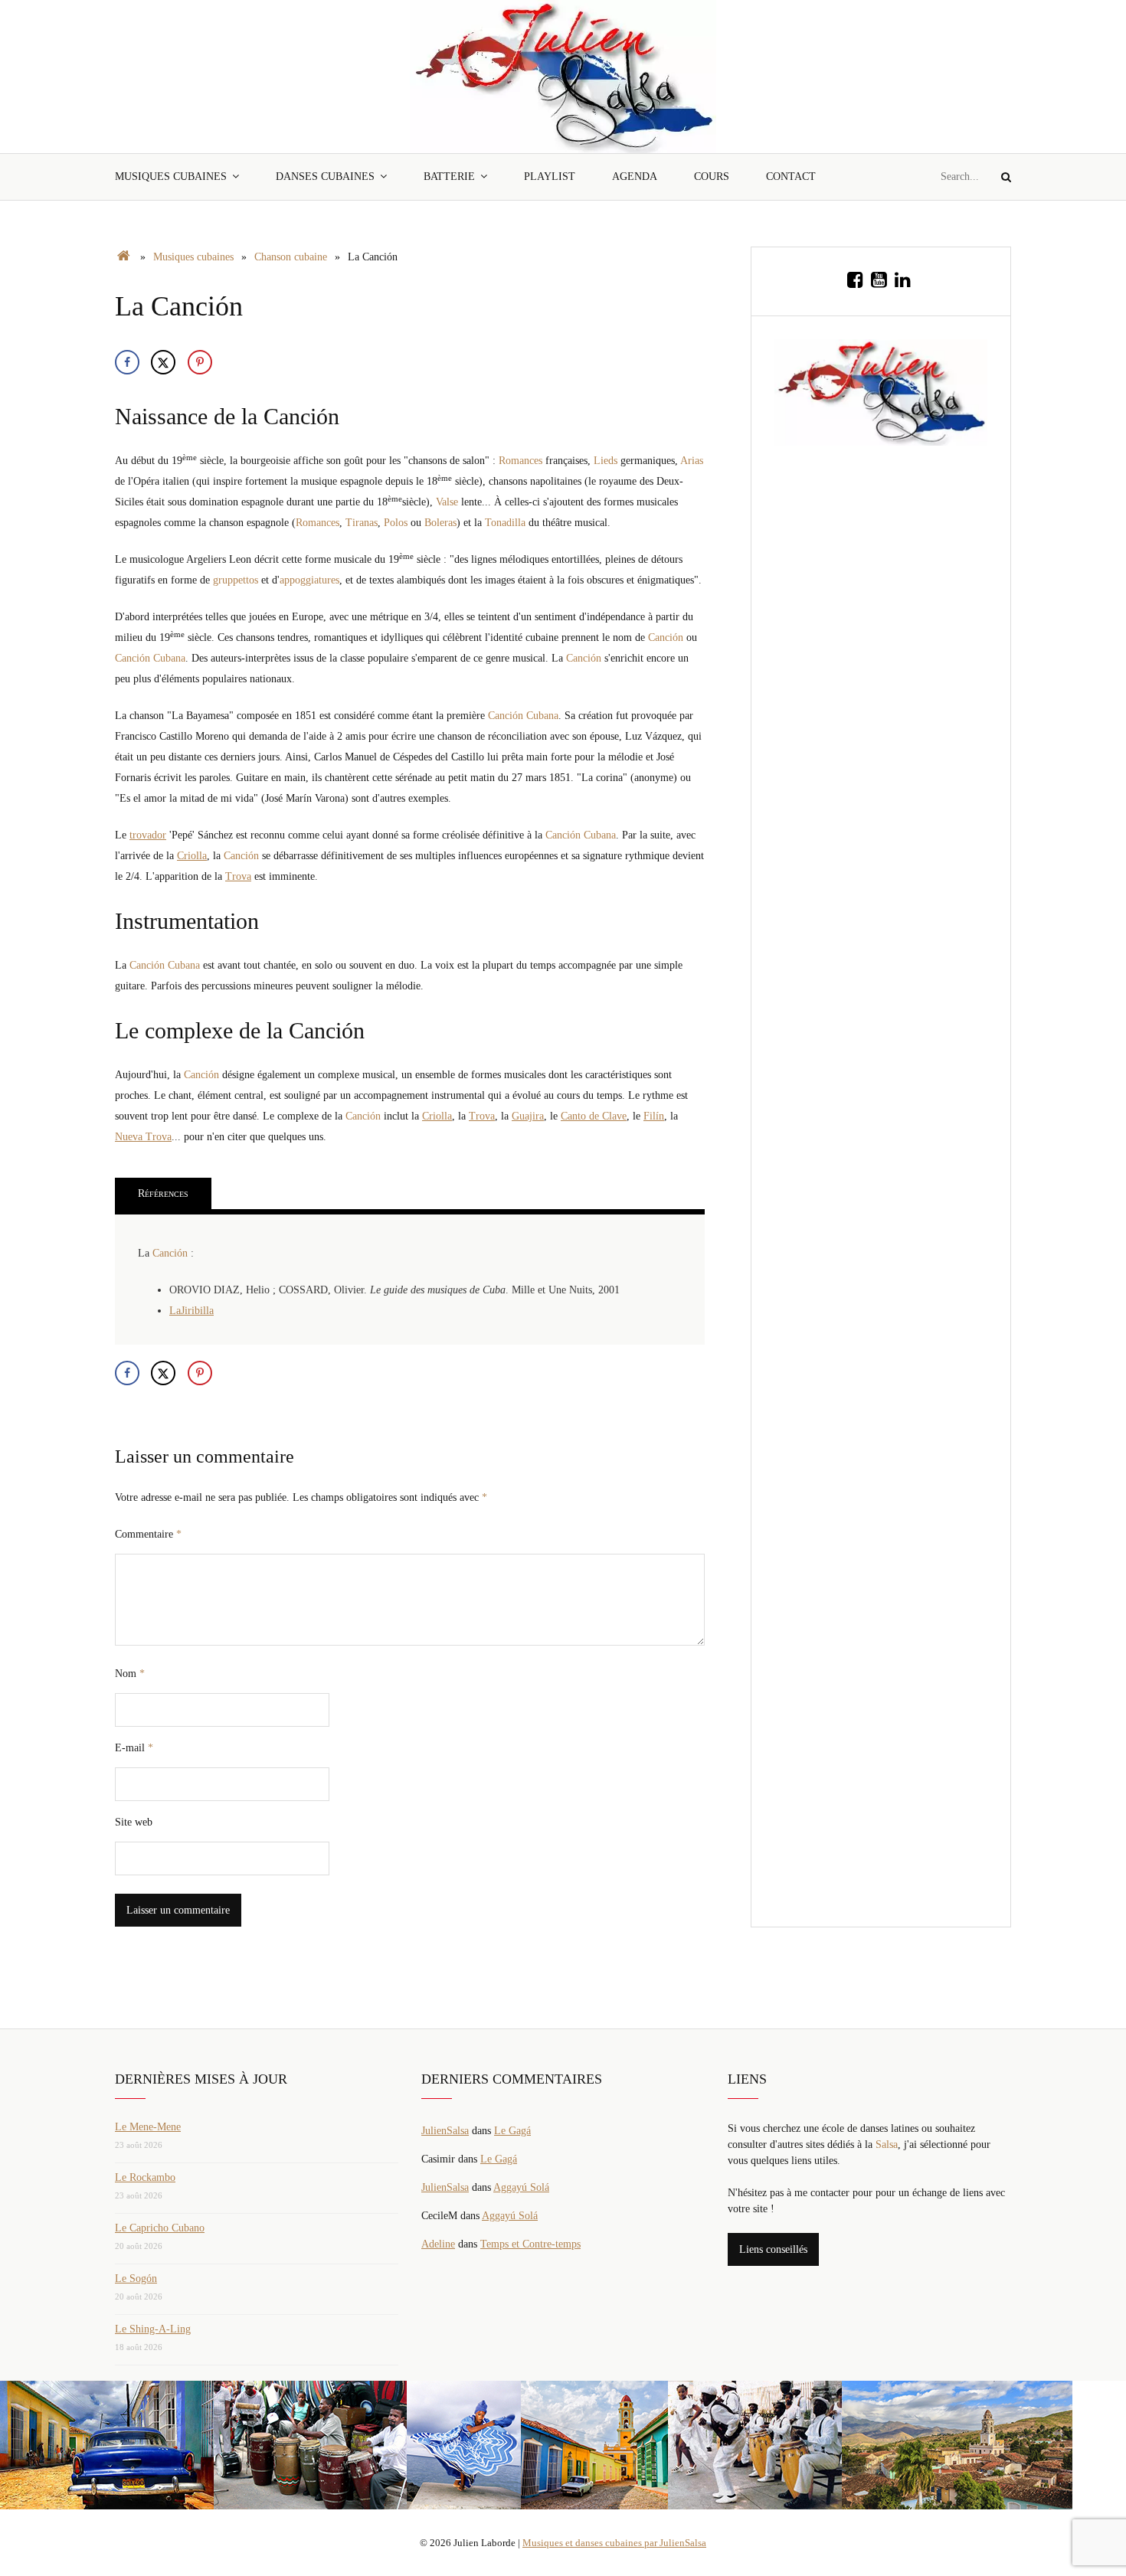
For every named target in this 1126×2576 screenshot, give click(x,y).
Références (163, 1193)
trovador (148, 835)
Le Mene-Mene (148, 2127)
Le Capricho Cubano (160, 2228)
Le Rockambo (145, 2177)
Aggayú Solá (521, 2187)
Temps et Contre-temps (530, 2244)
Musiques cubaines (171, 177)
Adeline (438, 2244)
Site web (134, 1822)
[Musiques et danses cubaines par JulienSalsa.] (124, 257)
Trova (238, 876)
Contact (791, 177)
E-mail (134, 1748)
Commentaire (148, 1534)
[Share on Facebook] (127, 362)
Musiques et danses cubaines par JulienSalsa (614, 2543)
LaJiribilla (191, 1311)
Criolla (192, 856)
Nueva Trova (143, 1137)
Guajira (528, 1116)
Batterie (449, 177)
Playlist (550, 177)
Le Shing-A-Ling (153, 2329)
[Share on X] (163, 362)
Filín (654, 1116)
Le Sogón (136, 2279)
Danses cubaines (325, 177)
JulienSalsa (445, 2131)
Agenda (635, 177)
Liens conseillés (773, 2249)
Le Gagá (512, 2131)
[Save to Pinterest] (200, 362)
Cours (712, 177)
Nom (130, 1674)
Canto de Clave (594, 1116)
